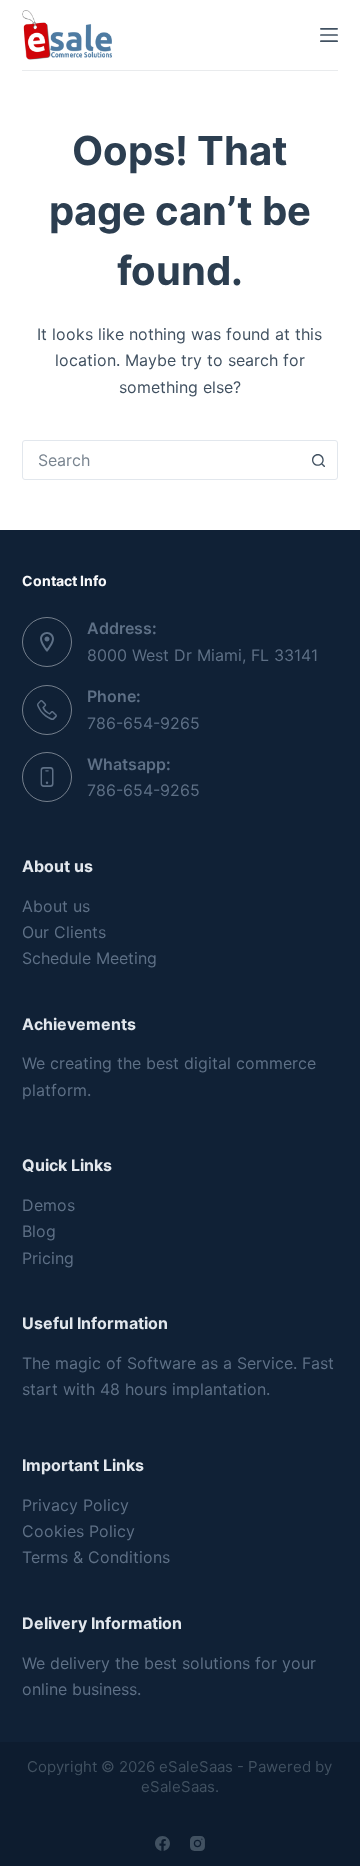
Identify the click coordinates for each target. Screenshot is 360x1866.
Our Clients (64, 932)
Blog (39, 1231)
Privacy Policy (75, 1505)
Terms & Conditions (96, 1557)
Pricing (48, 1258)
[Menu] (329, 35)
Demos (48, 1205)
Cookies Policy (78, 1531)
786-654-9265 (143, 723)
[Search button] (318, 460)
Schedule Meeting (89, 958)
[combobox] (161, 460)
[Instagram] (197, 1843)
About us (56, 906)
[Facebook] (162, 1843)
